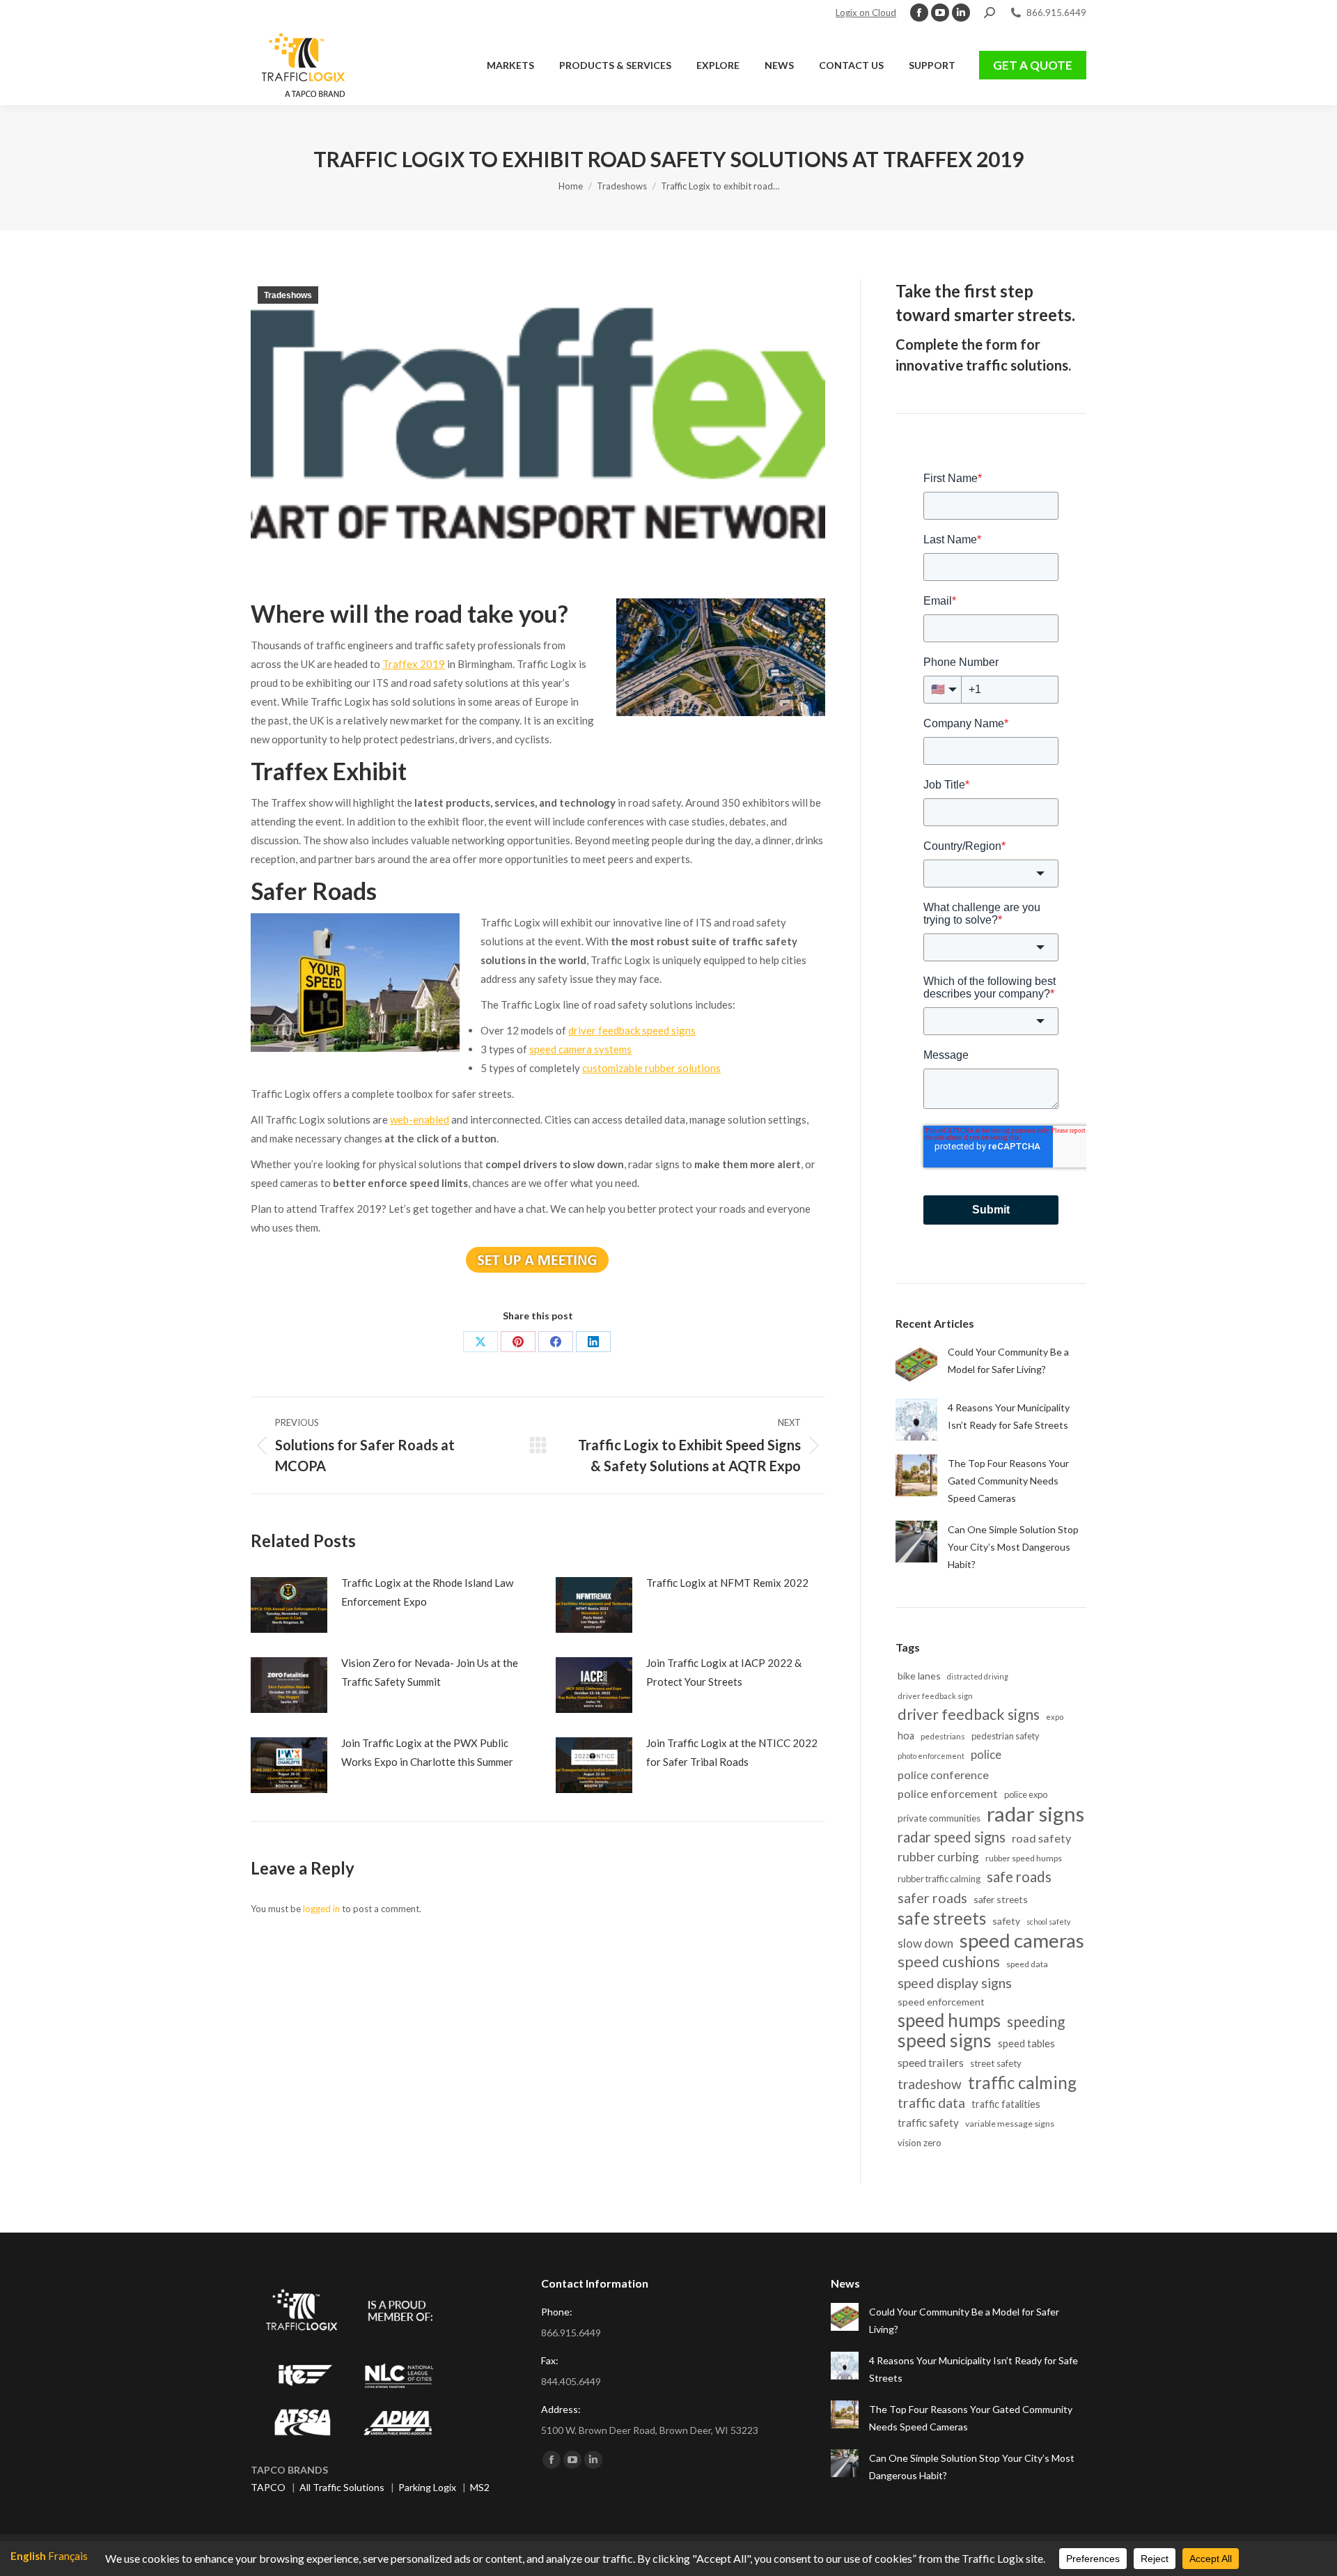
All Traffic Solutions (342, 2487)
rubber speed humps (1024, 1858)
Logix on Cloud (866, 13)
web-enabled (420, 1119)
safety (1006, 1921)
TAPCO (268, 2487)
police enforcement (948, 1793)
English (28, 2556)
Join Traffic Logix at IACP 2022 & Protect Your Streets (724, 1672)
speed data (1027, 1964)
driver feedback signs (969, 1715)
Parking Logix (427, 2487)
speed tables (1026, 2043)
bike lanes (919, 1676)
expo (1055, 1717)
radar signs (1035, 1814)
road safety (1041, 1838)
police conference (943, 1775)
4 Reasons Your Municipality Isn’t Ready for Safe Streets (1009, 1416)
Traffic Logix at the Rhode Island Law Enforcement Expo (427, 1592)
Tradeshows (288, 295)
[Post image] (289, 1605)
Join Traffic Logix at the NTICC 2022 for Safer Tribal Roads (732, 1752)
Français (68, 2556)
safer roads (932, 1898)
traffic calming (1022, 2082)
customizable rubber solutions (651, 1068)
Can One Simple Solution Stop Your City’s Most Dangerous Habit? (1013, 1547)
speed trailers (931, 2062)
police (986, 1755)
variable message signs (1010, 2124)
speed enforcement (941, 2002)
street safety (996, 2063)
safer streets (1001, 1899)
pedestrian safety (1006, 1736)
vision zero (920, 2143)
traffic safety (928, 2123)
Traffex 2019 (414, 664)
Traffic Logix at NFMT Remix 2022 (727, 1583)
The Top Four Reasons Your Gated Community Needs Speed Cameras (1008, 1481)
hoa (906, 1736)
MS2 (480, 2487)
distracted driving (978, 1676)
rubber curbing (938, 1857)
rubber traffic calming (939, 1879)
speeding (1036, 2021)
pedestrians (943, 1736)
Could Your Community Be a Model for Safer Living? (1008, 1360)
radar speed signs (952, 1837)
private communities (939, 1818)
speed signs (945, 2041)
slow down (925, 1943)
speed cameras (1022, 1940)
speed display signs (955, 1983)
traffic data (931, 2103)
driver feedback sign (935, 1696)
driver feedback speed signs (632, 1030)
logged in (321, 1909)
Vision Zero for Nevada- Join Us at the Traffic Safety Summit (430, 1672)
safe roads (1019, 1877)
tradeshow (930, 2084)
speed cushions (949, 1962)
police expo (1026, 1794)
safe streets (942, 1918)
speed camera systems (580, 1049)
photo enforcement (931, 1756)
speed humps (949, 2020)
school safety (1048, 1922)
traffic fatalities (1006, 2104)
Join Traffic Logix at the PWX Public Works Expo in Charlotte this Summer (427, 1752)
